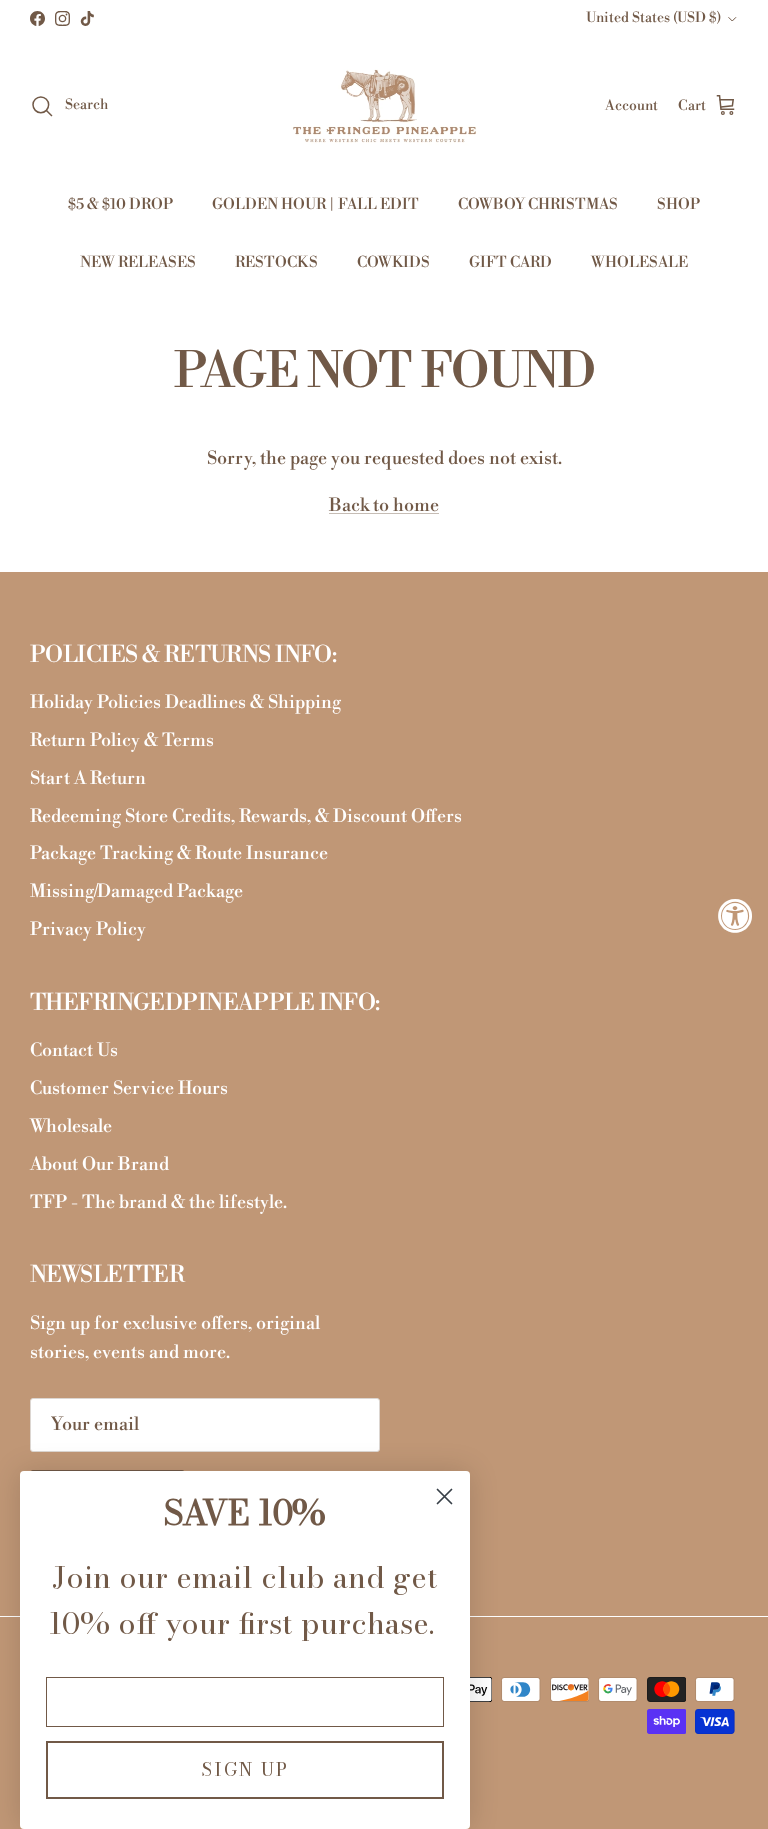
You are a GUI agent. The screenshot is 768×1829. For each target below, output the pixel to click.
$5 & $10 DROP (120, 204)
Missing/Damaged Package (136, 891)
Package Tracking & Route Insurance (179, 853)
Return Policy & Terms (122, 740)
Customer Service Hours (129, 1088)
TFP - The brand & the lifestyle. (158, 1202)
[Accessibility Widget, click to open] (735, 914)
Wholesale (71, 1126)
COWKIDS (393, 262)
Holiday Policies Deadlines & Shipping (185, 702)
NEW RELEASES (138, 262)
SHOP (678, 204)
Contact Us (74, 1050)
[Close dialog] (444, 1496)
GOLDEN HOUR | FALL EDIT (315, 204)
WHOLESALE (639, 262)
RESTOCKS (276, 262)
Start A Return (88, 778)
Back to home (384, 505)
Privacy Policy (88, 929)
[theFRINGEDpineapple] (384, 106)
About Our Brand (99, 1164)
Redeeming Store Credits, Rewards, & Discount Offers (246, 816)
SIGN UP (245, 1769)
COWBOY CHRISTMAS (538, 204)
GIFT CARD (510, 262)
